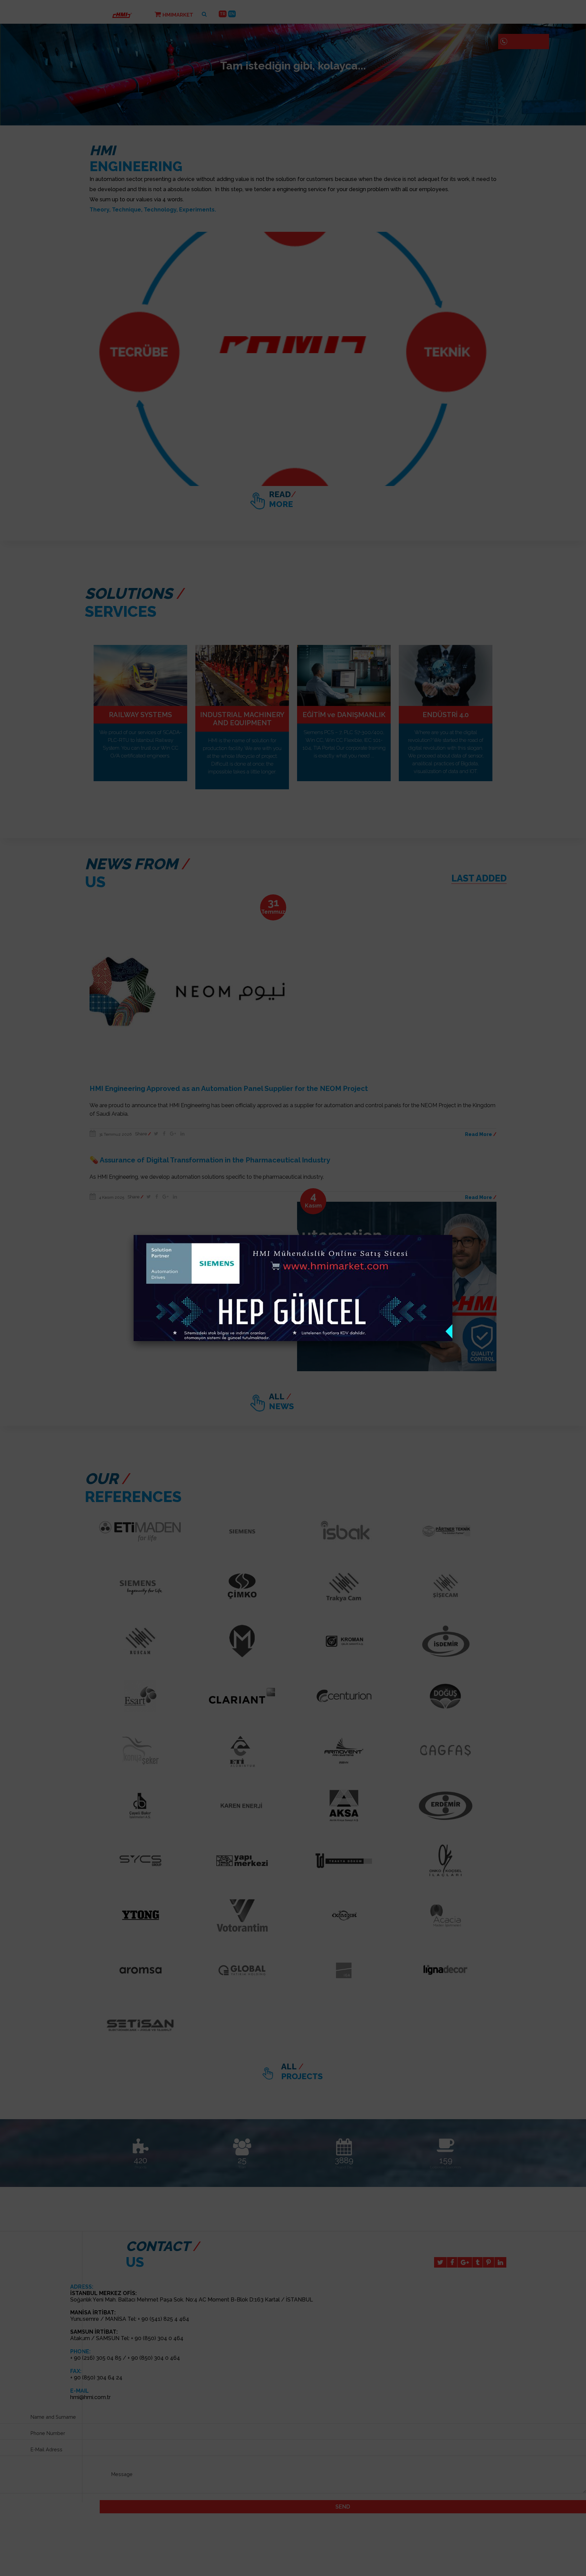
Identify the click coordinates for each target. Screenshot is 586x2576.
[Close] (452, 1235)
